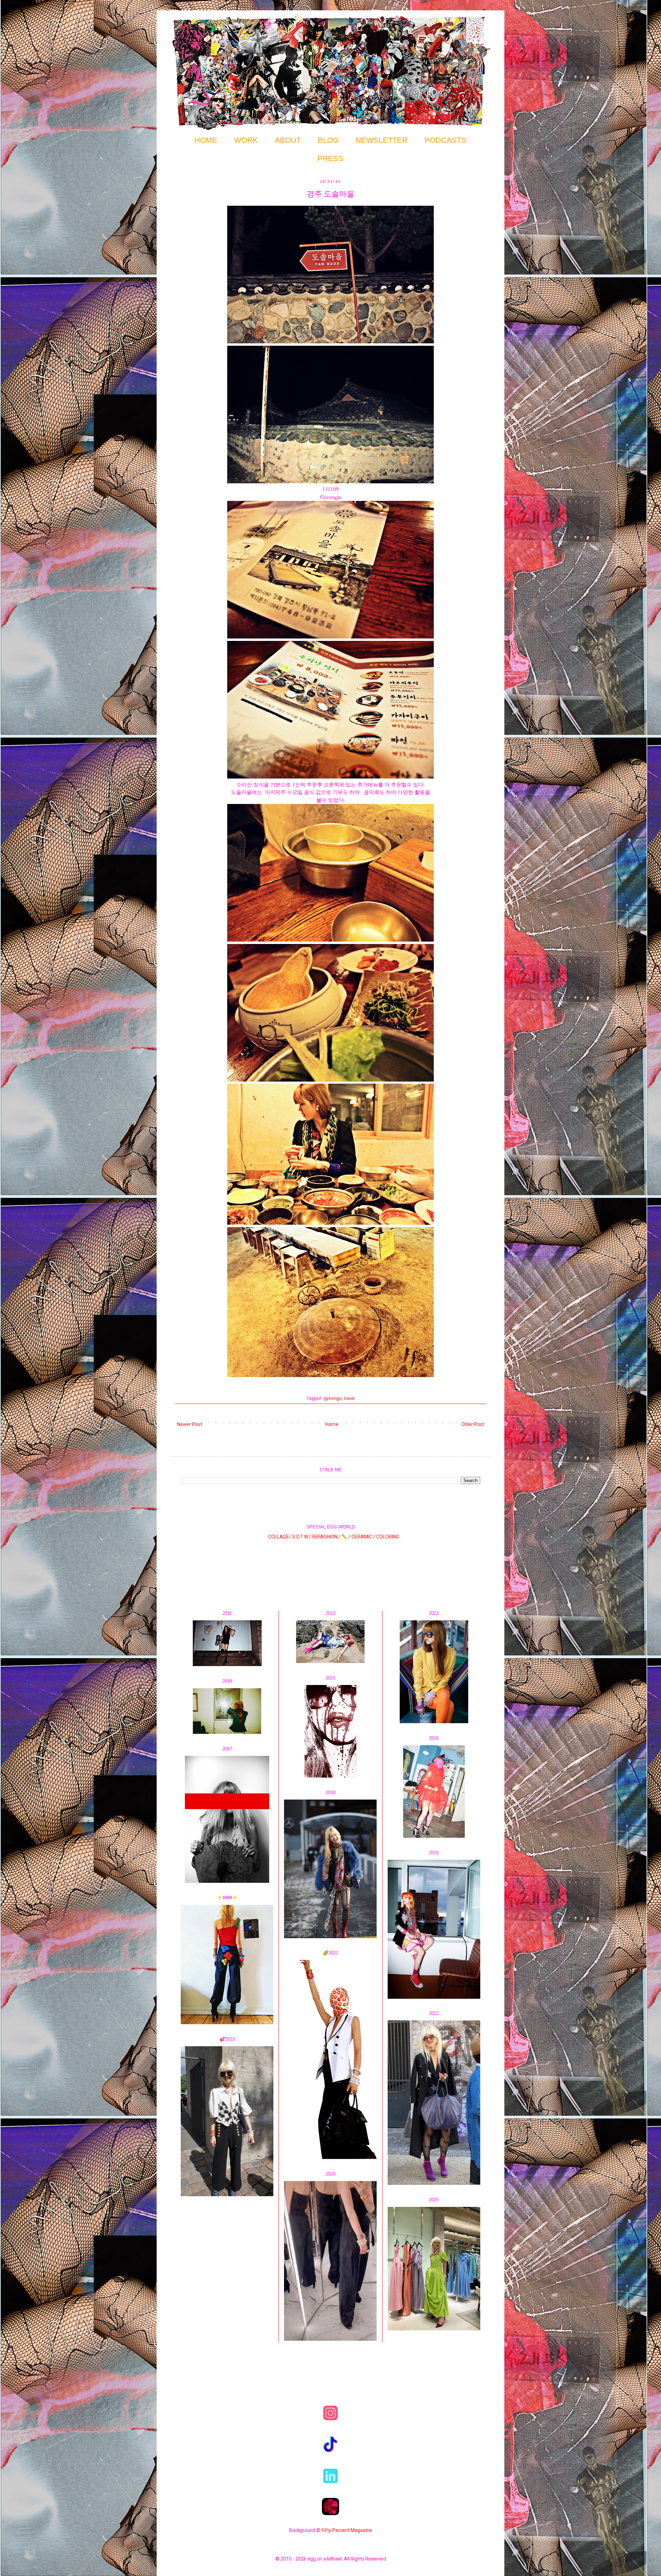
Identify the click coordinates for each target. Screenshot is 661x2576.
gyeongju (333, 1398)
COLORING (388, 1537)
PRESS (330, 158)
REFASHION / (326, 1537)
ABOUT (288, 140)
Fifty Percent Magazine (347, 2530)
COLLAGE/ (280, 1537)
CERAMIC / (363, 1537)
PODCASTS (445, 140)
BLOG (328, 140)
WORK (246, 140)
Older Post (473, 1424)
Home (332, 1424)
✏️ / (347, 1537)
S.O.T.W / (302, 1537)
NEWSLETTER (382, 140)
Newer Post (190, 1424)
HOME (206, 140)
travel (349, 1398)
